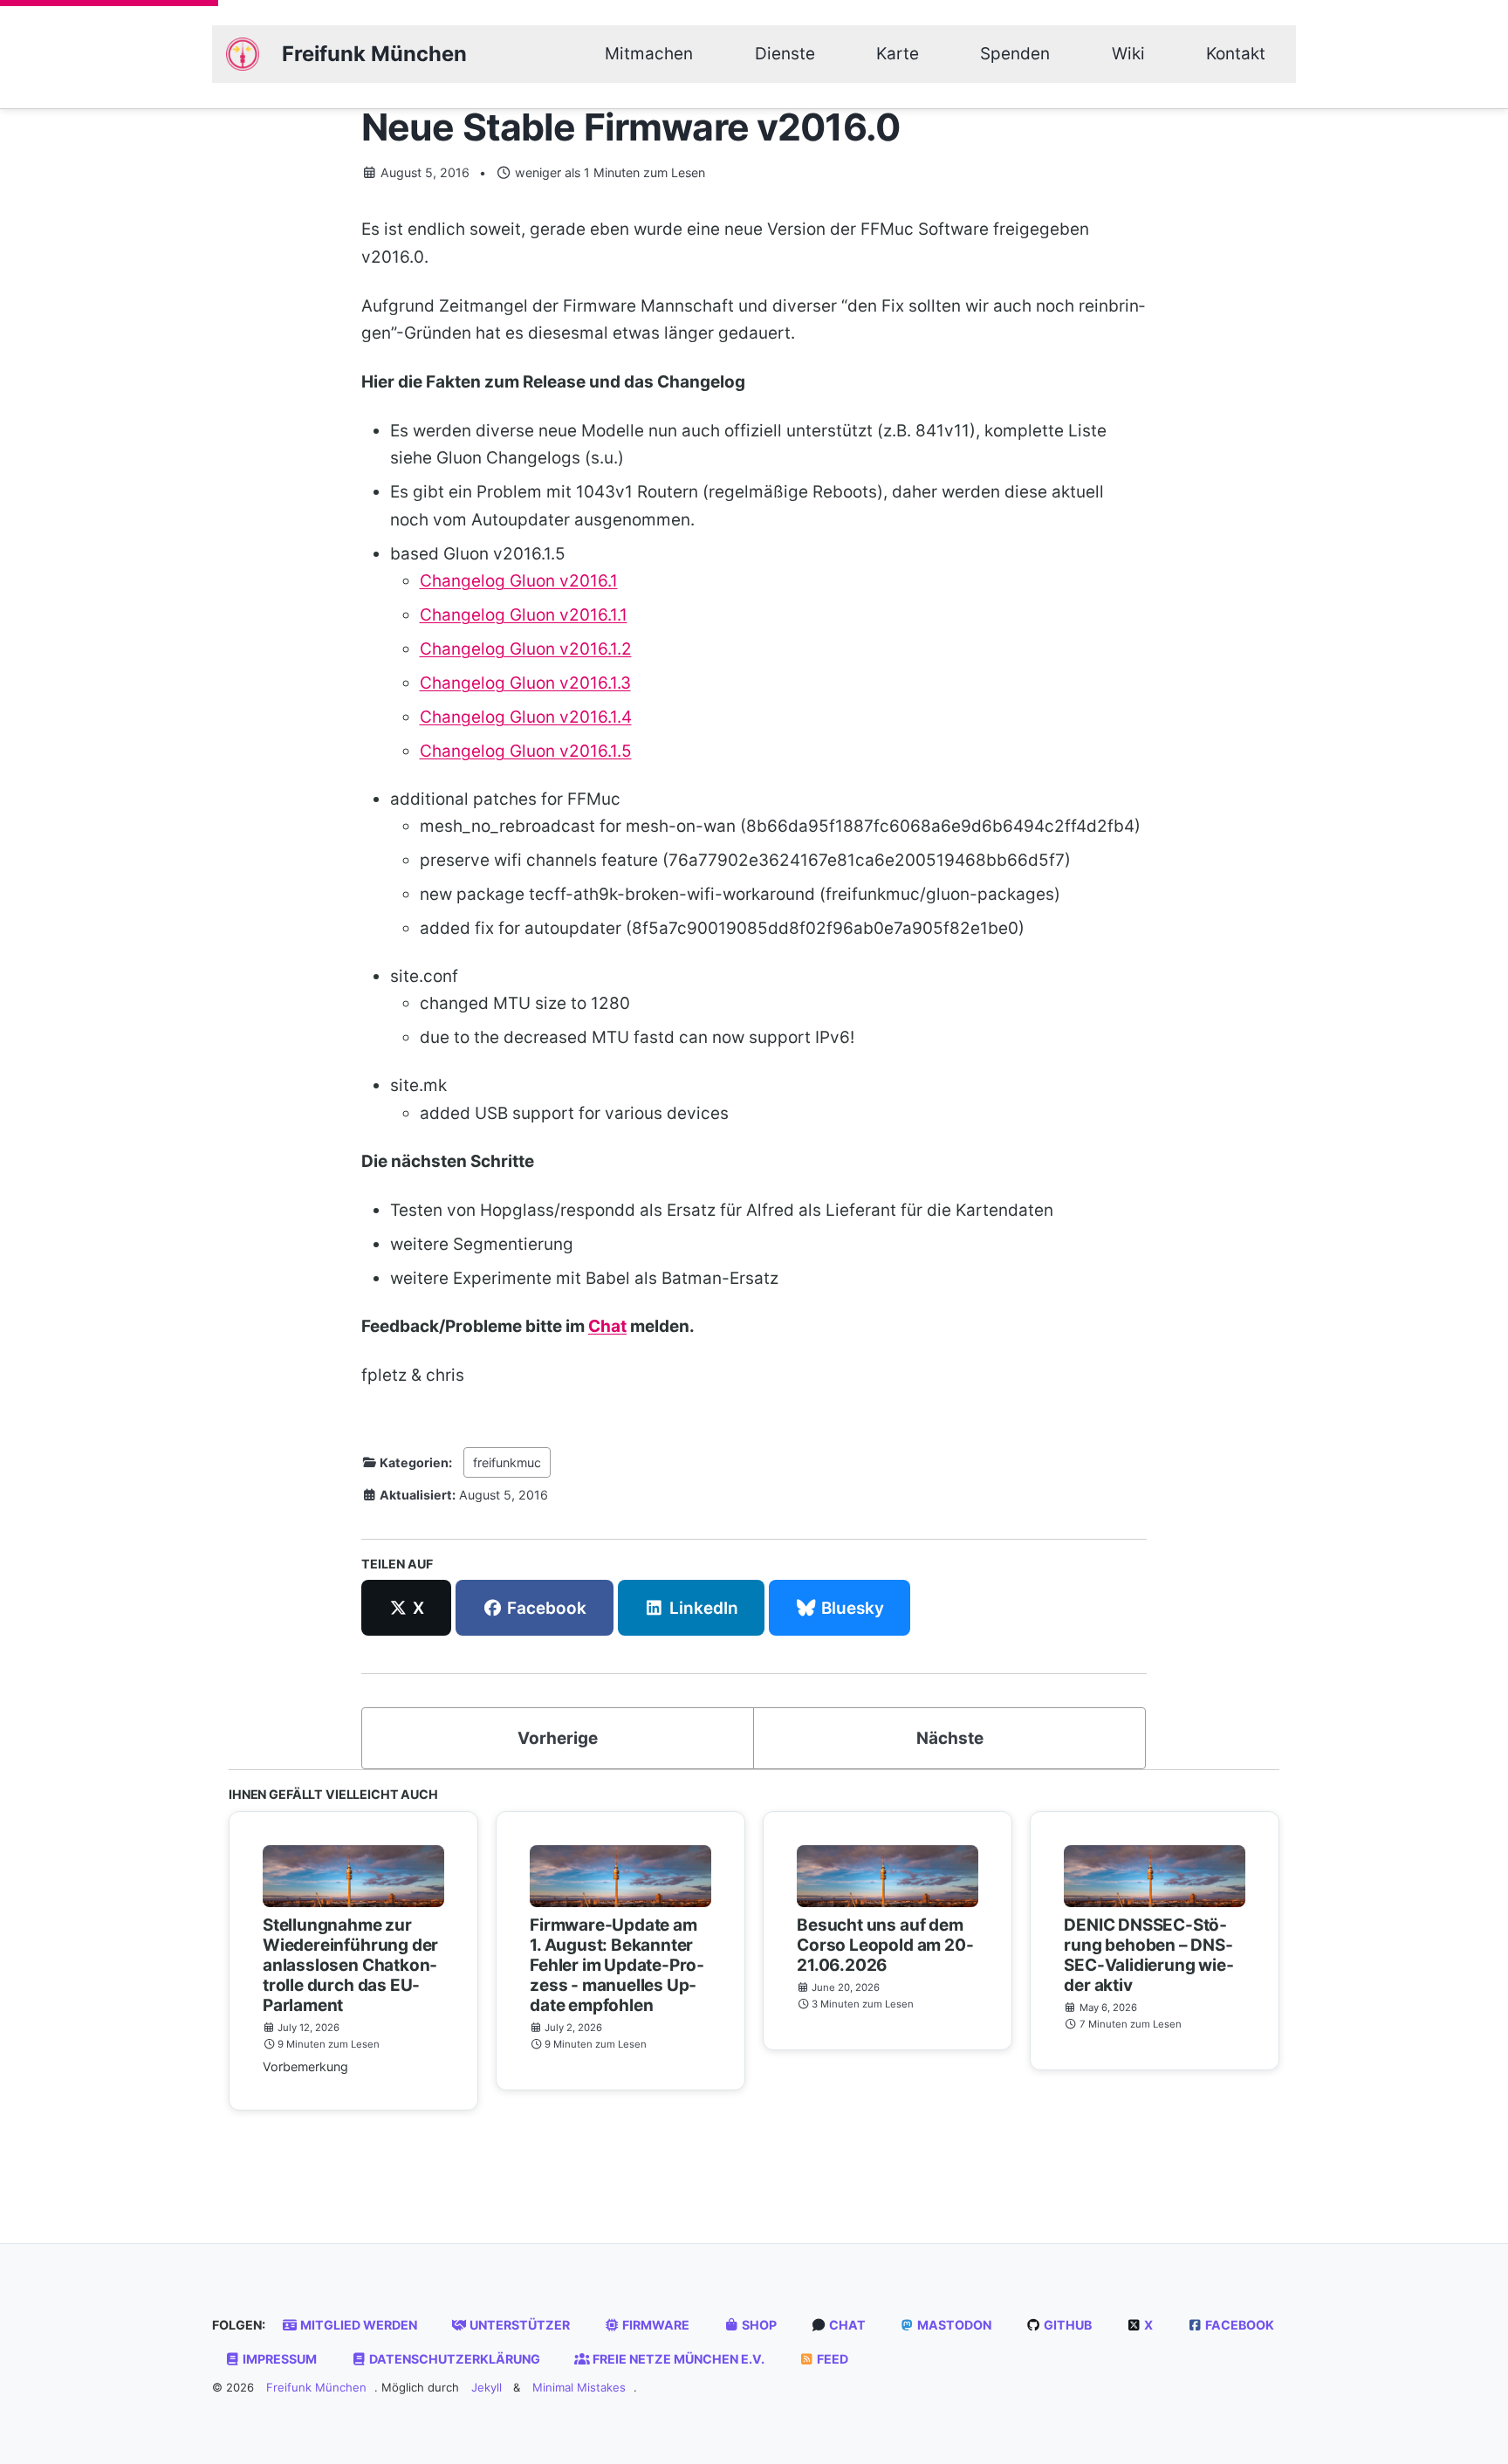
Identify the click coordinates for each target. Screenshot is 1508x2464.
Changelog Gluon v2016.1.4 (526, 717)
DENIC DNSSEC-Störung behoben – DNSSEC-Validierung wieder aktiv (1148, 1955)
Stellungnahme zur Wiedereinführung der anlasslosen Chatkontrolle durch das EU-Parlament (350, 1965)
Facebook (1238, 2325)
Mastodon (953, 2325)
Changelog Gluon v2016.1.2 (526, 649)
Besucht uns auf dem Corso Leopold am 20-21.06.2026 (885, 1945)
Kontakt (1236, 54)
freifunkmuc (507, 1462)
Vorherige (558, 1738)
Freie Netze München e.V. (677, 2359)
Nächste (950, 1738)
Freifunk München (374, 54)
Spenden (1015, 54)
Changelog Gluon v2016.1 (519, 581)
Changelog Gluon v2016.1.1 (524, 615)
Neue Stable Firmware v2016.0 (631, 127)
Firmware (655, 2325)
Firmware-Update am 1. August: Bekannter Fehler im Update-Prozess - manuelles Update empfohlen (617, 1965)
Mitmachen (649, 54)
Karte (898, 54)
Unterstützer (518, 2325)
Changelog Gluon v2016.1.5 (526, 751)
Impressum (278, 2359)
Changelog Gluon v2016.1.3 (525, 683)
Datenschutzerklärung (453, 2359)
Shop (758, 2325)
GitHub (1066, 2325)
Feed (831, 2359)
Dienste (785, 54)
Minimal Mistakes (579, 2387)
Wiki (1128, 54)
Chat (607, 1326)
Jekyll (487, 2387)
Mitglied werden (357, 2325)
